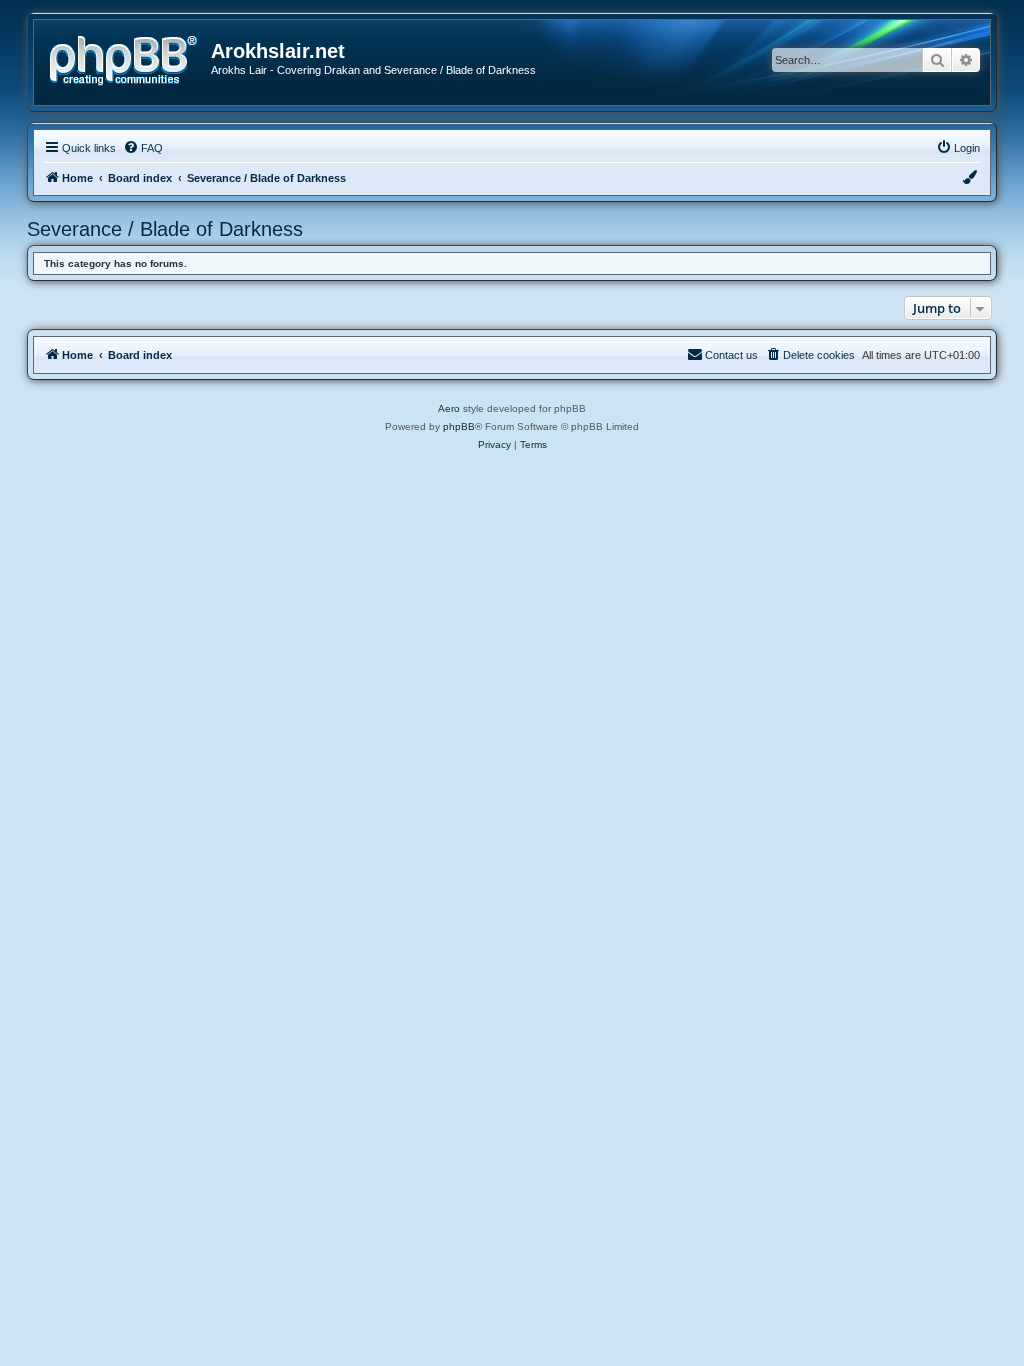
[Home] (130, 58)
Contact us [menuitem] (731, 355)
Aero (449, 408)
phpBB (459, 426)
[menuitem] (143, 148)
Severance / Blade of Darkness (165, 229)
